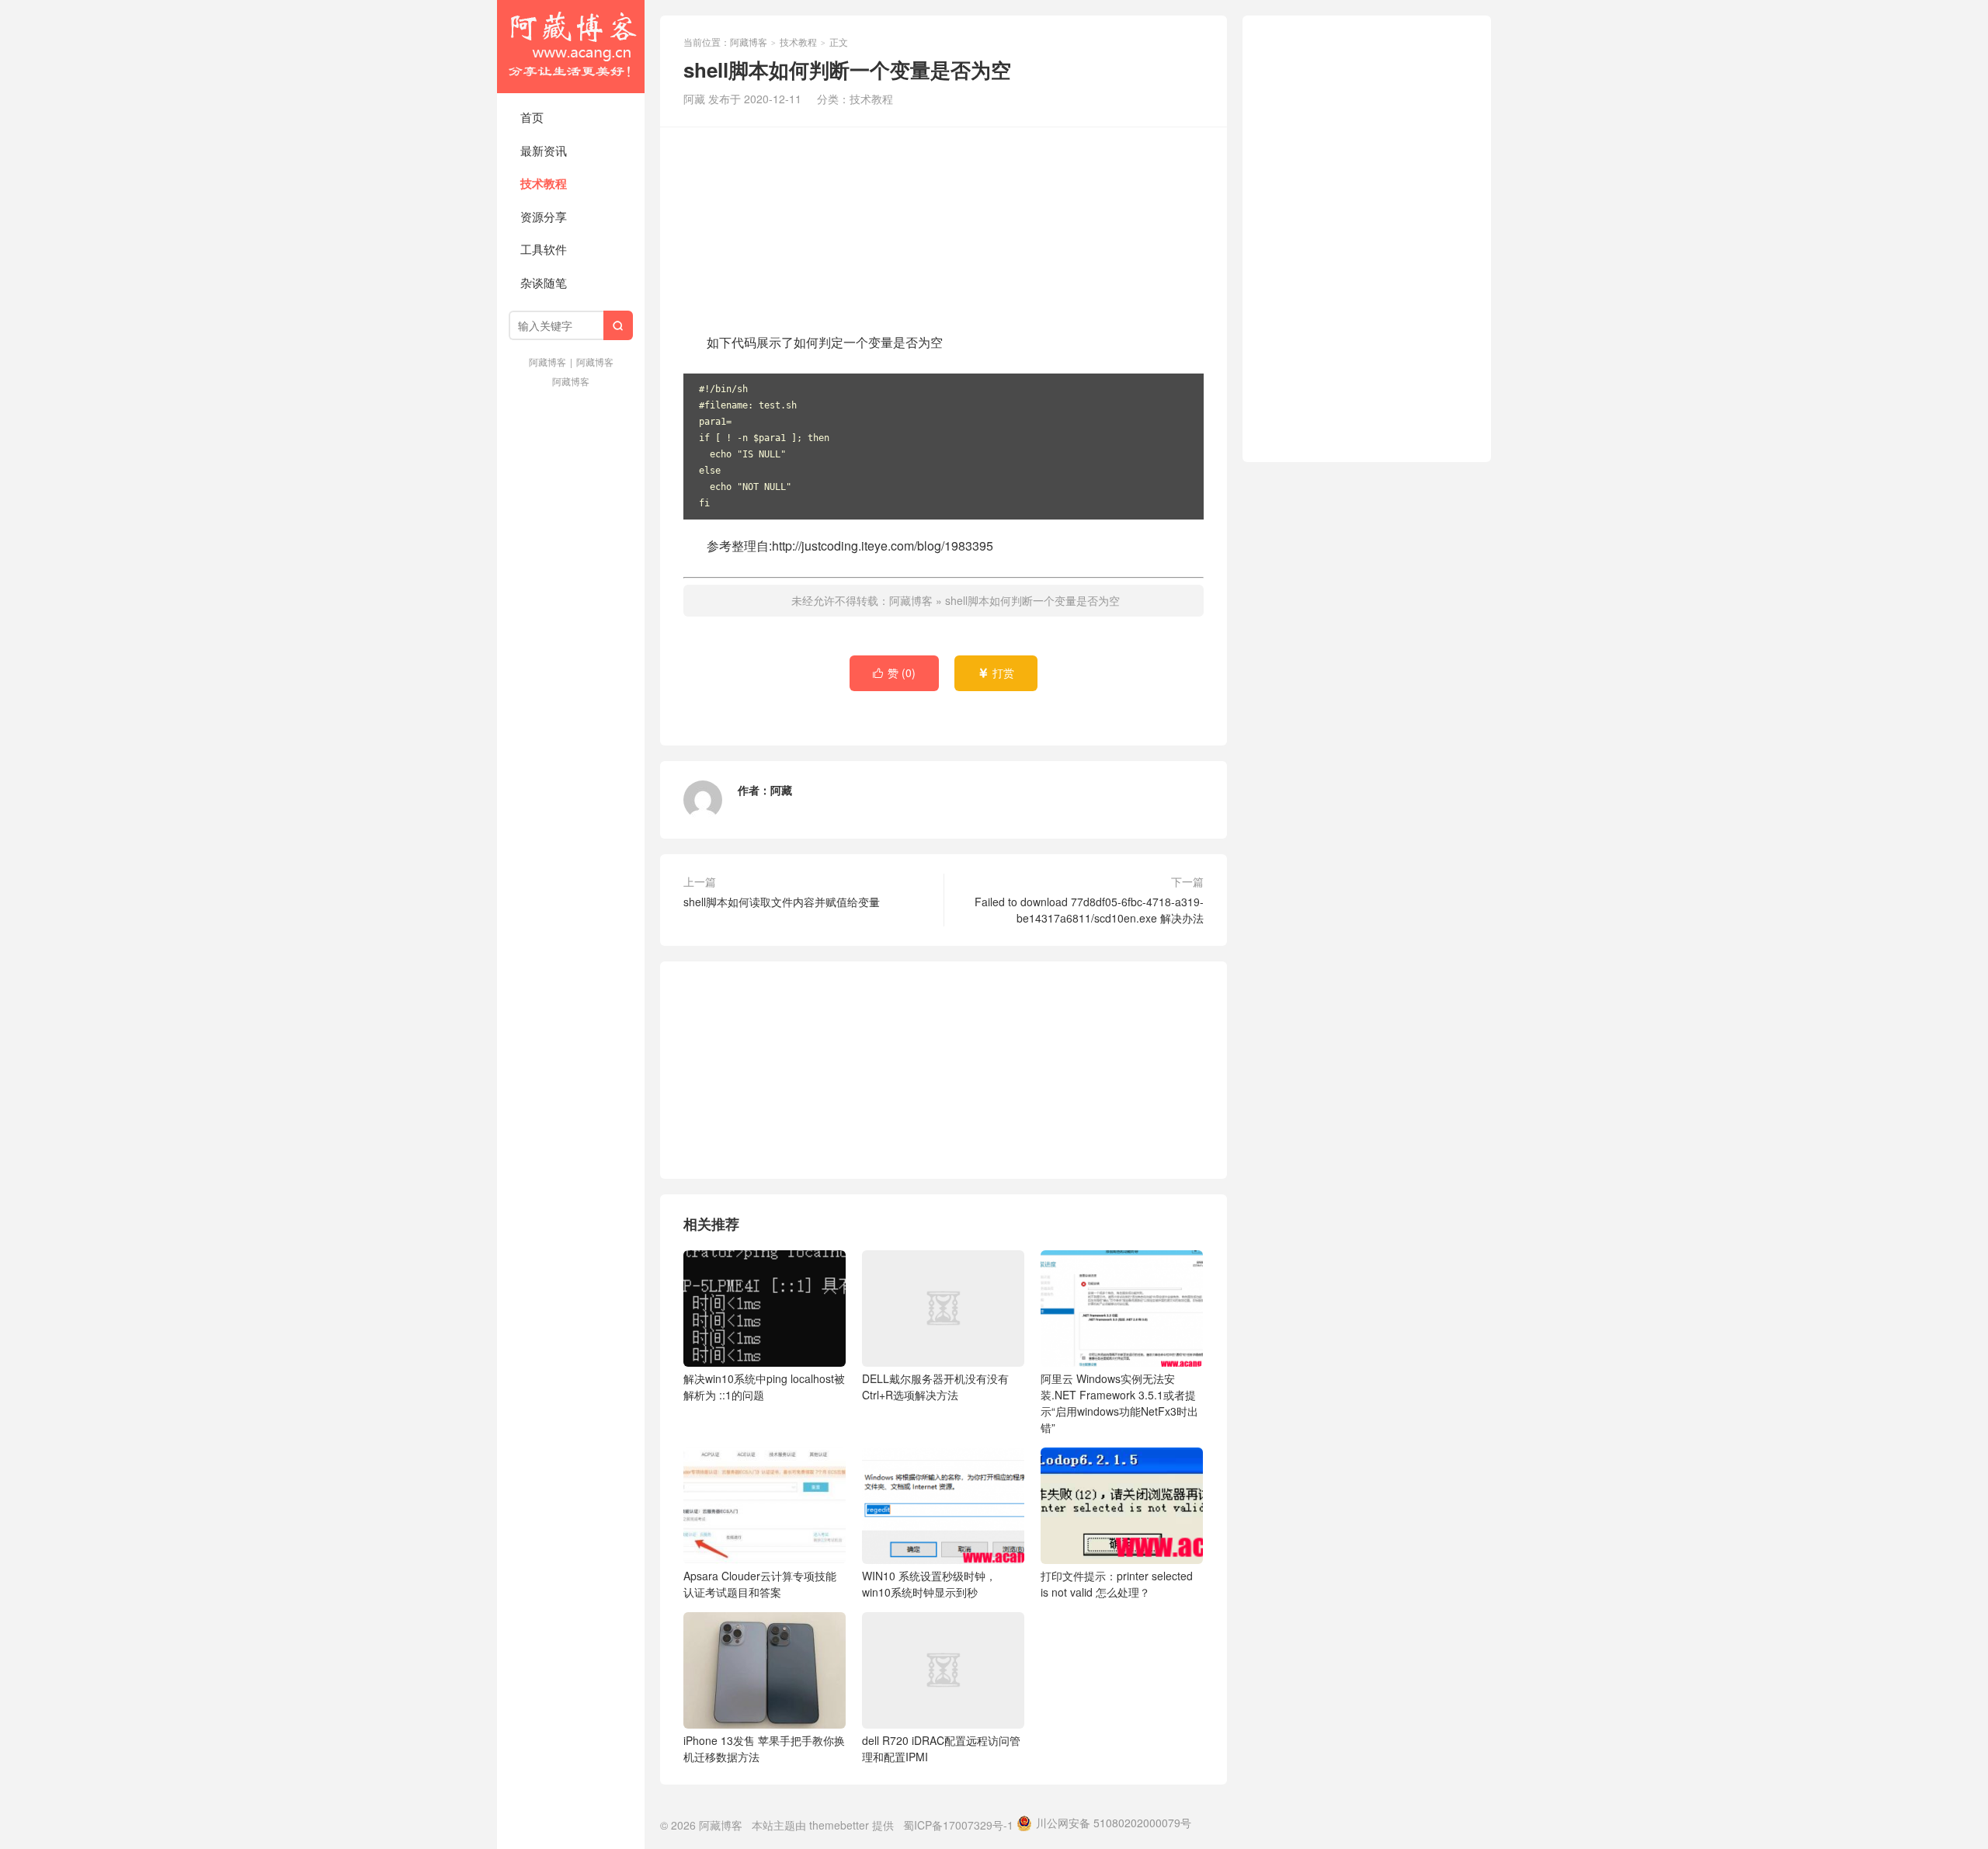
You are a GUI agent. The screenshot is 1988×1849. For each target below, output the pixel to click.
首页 (532, 117)
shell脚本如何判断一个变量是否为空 (1032, 600)
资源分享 (544, 216)
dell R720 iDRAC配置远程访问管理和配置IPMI (941, 1748)
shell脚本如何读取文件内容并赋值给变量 (782, 902)
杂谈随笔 (544, 282)
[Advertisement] (944, 228)
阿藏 (781, 790)
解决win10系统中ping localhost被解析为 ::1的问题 (764, 1387)
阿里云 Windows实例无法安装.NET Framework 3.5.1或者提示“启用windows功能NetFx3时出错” (1119, 1403)
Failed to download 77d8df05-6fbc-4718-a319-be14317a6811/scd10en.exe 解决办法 (1089, 910)
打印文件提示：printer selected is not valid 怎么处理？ (1117, 1584)
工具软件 (544, 249)
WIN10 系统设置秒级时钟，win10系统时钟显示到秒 (929, 1584)
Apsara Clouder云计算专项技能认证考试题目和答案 (760, 1584)
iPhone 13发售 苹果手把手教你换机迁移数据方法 (764, 1748)
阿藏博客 (571, 47)
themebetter (839, 1825)
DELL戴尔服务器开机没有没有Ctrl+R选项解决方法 (935, 1387)
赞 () (894, 673)
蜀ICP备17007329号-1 (958, 1825)
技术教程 (544, 183)
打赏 (996, 673)
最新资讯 (544, 150)
